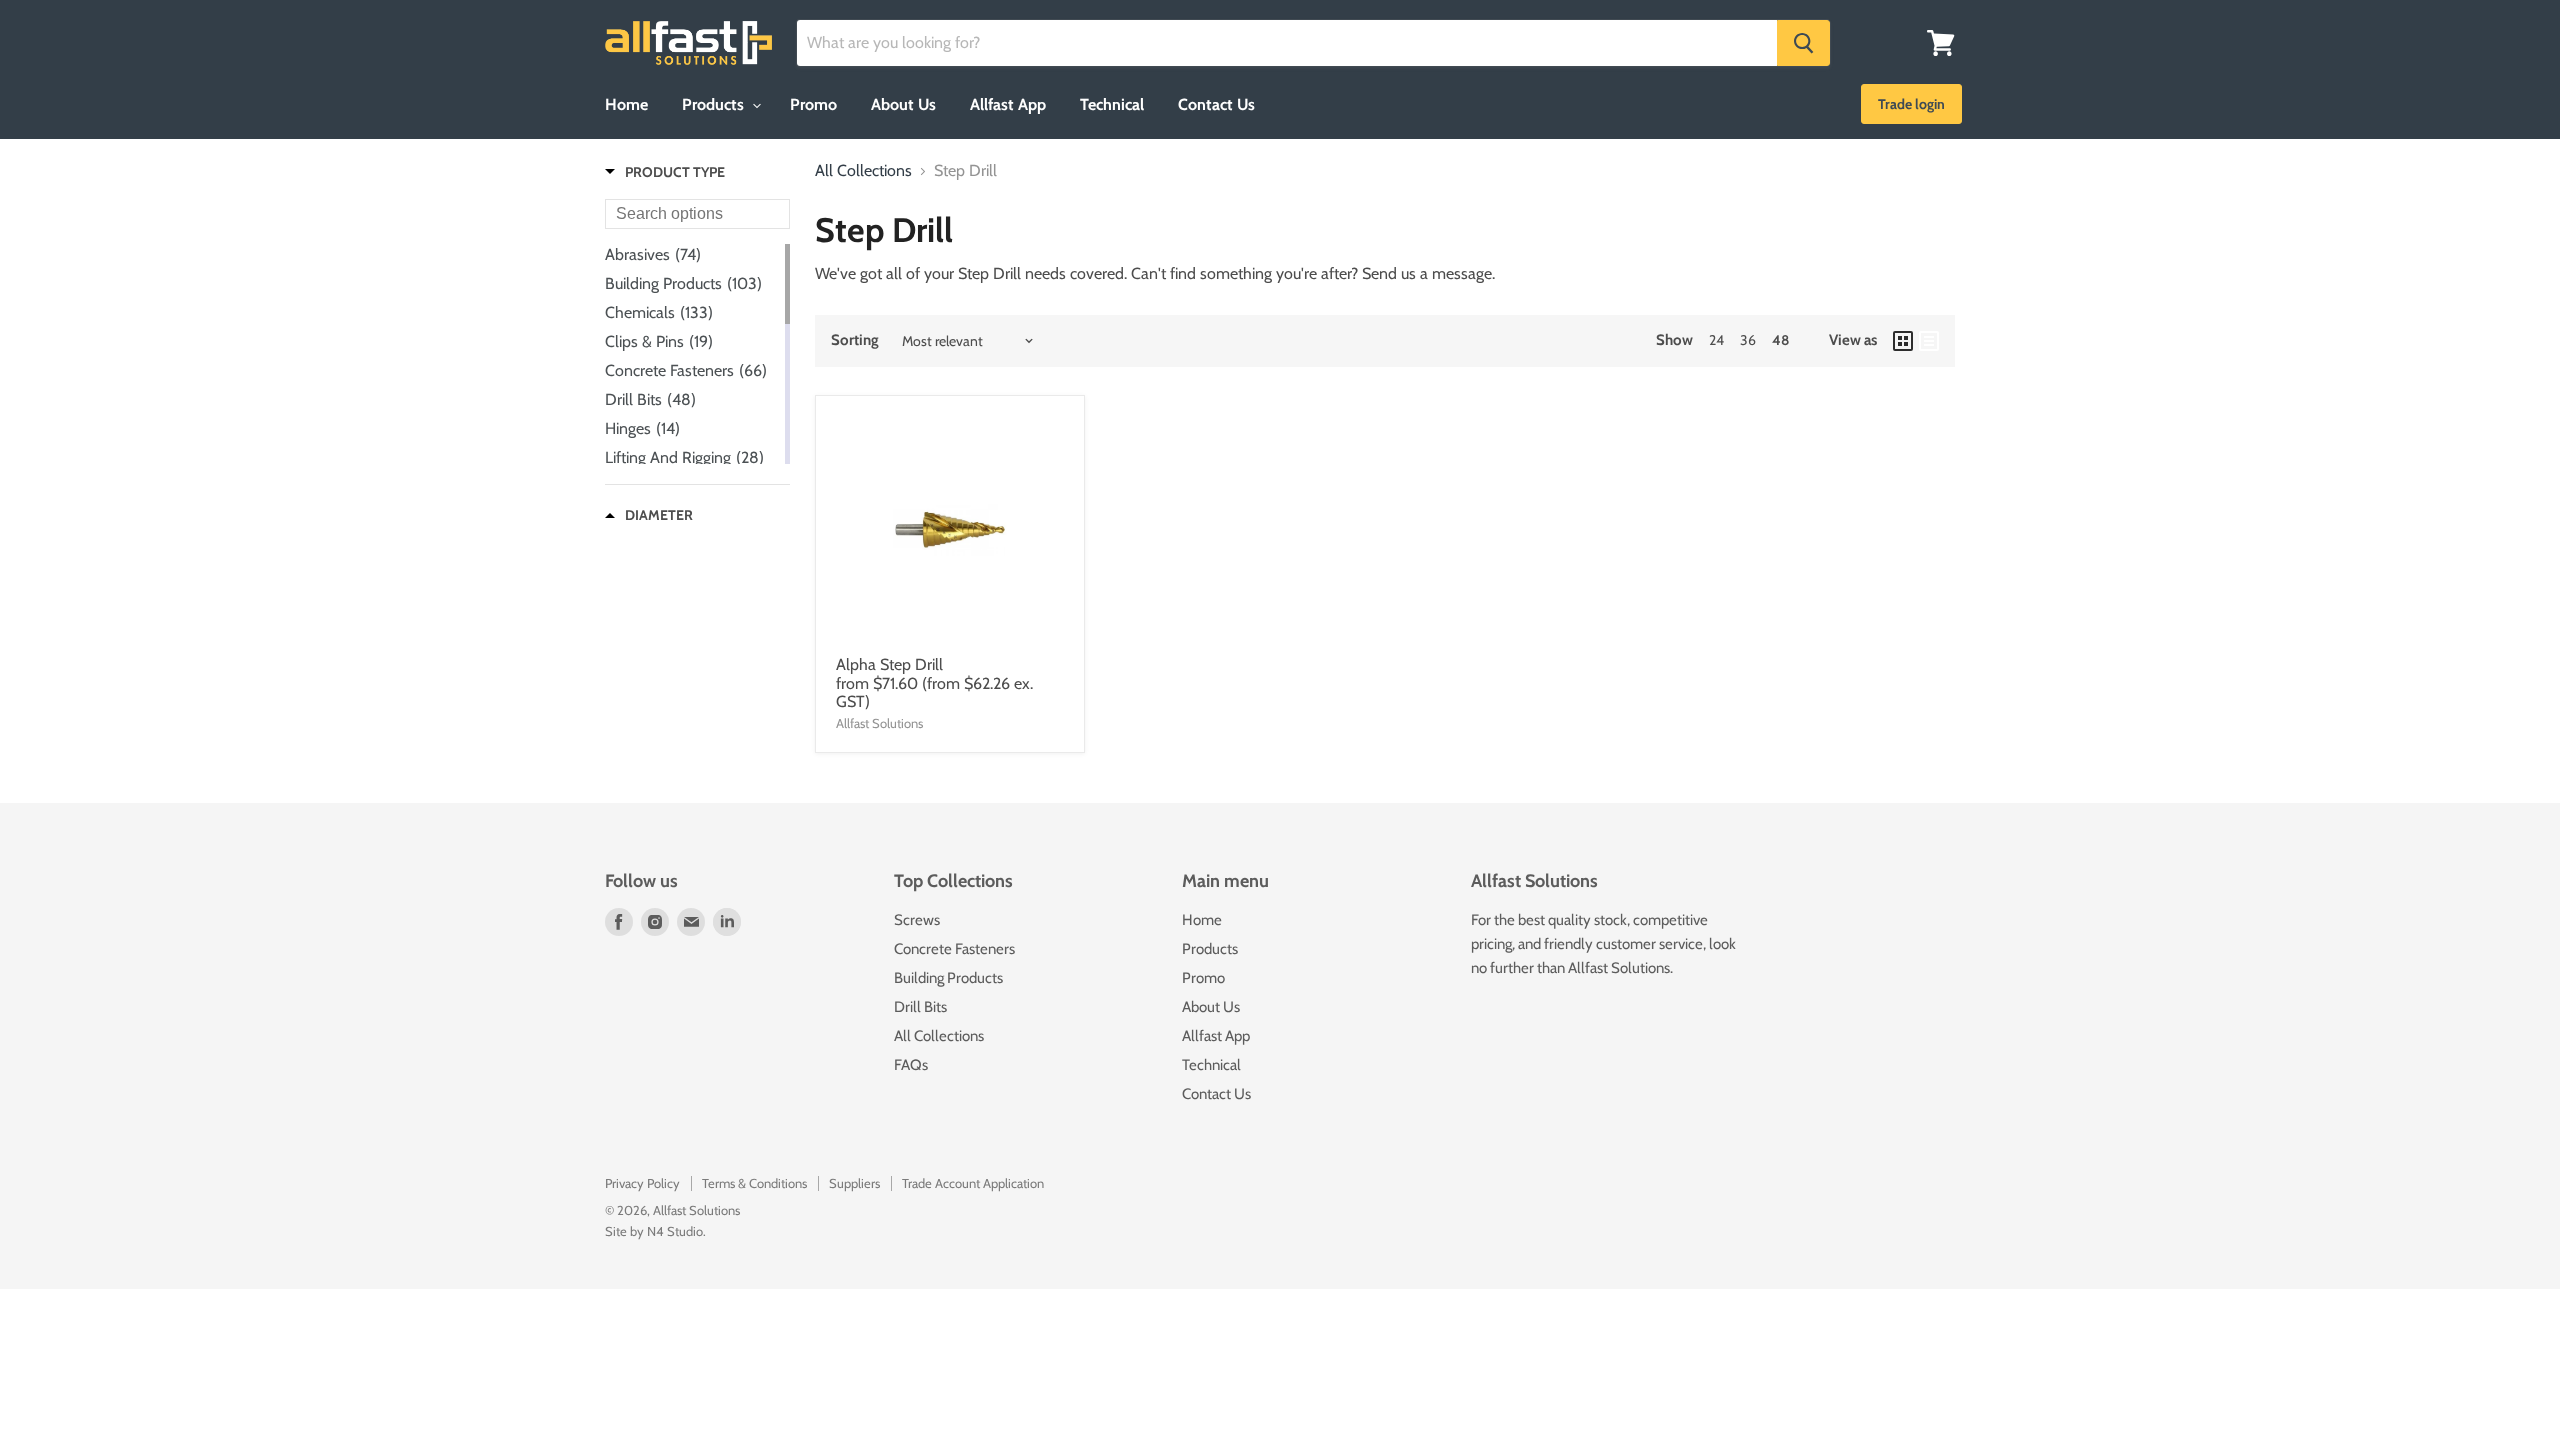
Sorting (855, 340)
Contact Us (1216, 104)
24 (1716, 340)
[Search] (1803, 43)
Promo (813, 104)
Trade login (1911, 104)
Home (626, 104)
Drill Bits (920, 1007)
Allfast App (1008, 104)
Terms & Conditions (754, 1183)
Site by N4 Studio (654, 1231)
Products (715, 104)
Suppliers (854, 1183)
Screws (917, 920)
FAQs (911, 1065)
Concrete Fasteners (954, 949)
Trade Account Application (973, 1183)
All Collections (863, 171)
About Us (903, 104)
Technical (1112, 104)
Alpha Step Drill (889, 664)
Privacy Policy (642, 1183)
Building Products (948, 978)
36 (1748, 340)
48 (1780, 340)
